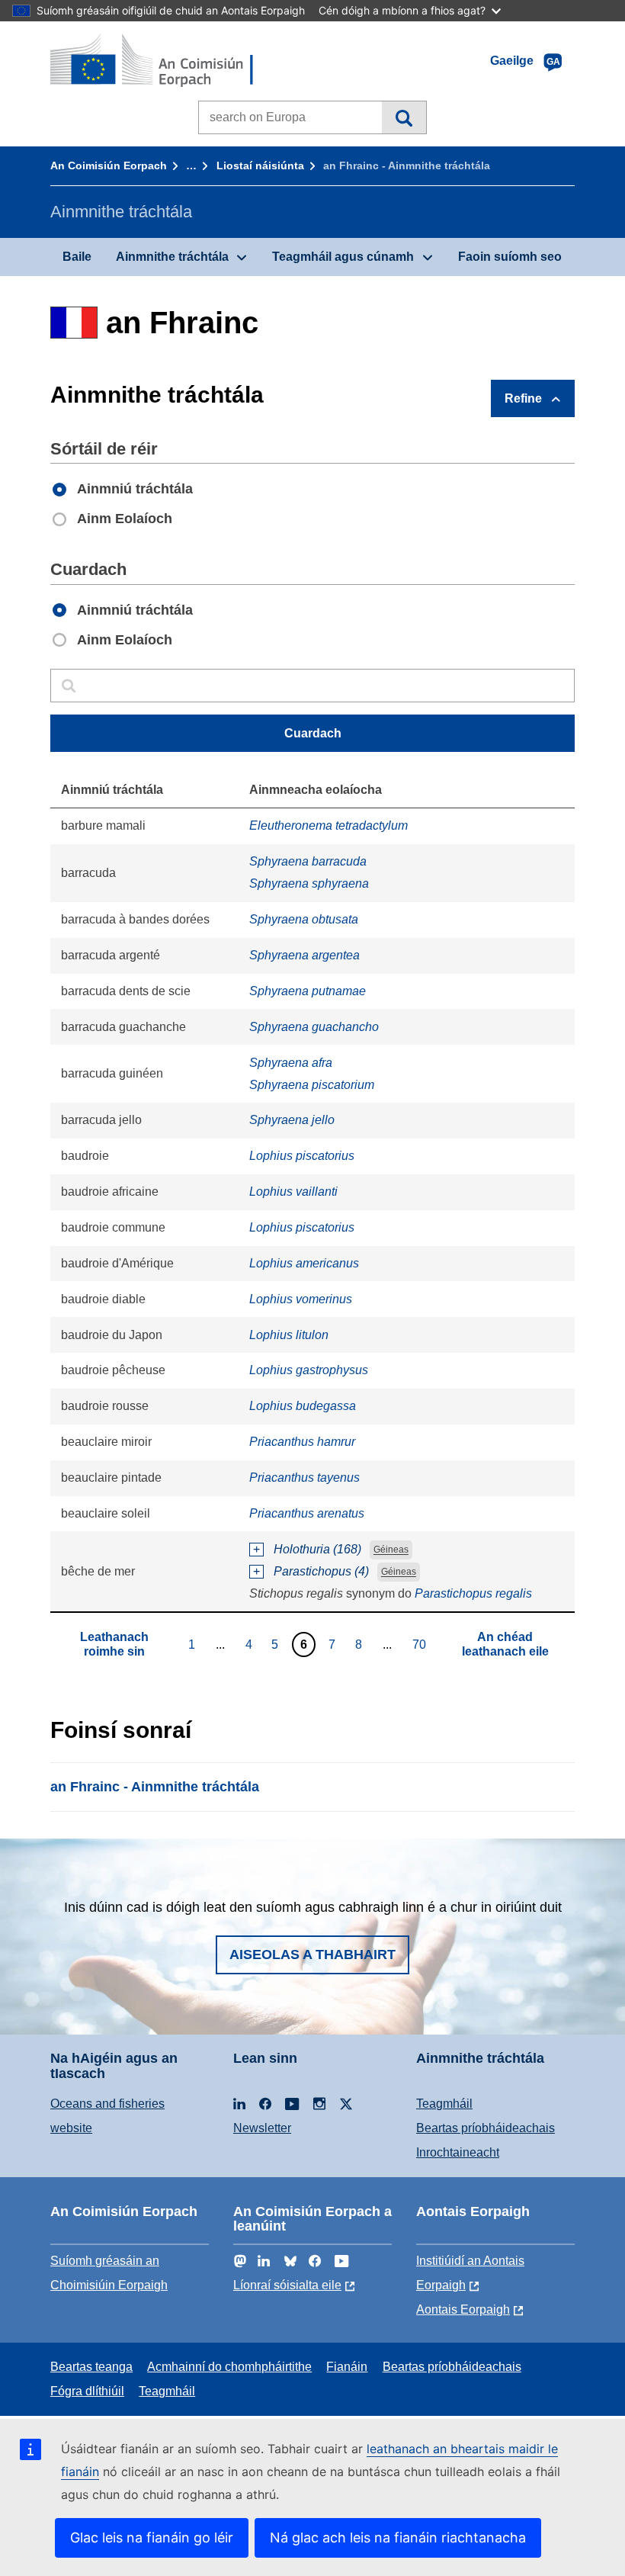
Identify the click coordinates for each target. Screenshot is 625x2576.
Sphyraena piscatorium (312, 1085)
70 (421, 1644)
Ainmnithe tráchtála (172, 257)
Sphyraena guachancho (314, 1027)
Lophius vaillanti (293, 1192)
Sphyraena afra (291, 1063)
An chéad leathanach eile (505, 1644)
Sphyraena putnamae (308, 991)
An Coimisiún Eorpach (109, 165)
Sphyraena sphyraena (309, 883)
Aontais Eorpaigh (463, 2309)
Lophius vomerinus (301, 1299)
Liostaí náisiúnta (260, 165)
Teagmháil (444, 2104)
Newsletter (262, 2128)
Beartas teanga (91, 2367)
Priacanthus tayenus (304, 1478)
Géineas (391, 1550)
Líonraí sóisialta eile (287, 2285)
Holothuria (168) (317, 1549)
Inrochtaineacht (458, 2152)
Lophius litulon (289, 1335)
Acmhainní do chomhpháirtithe (229, 2367)
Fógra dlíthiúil (87, 2391)
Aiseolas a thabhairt (312, 1954)
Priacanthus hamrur (302, 1442)
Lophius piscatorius (302, 1156)
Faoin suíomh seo (510, 257)
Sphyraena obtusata (304, 919)
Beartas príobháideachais (486, 2128)
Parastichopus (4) (321, 1571)
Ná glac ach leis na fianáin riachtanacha (398, 2537)
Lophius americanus (304, 1263)
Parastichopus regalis (473, 1593)
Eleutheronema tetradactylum (329, 825)
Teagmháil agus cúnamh (343, 257)
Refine (523, 398)
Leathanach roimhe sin (114, 1644)
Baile (77, 257)
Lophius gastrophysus (309, 1370)
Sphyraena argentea (304, 955)
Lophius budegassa (303, 1406)
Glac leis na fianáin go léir (152, 2537)
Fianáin (347, 2367)
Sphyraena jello (292, 1120)
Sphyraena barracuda (308, 861)
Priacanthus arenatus (307, 1513)
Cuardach (404, 117)
